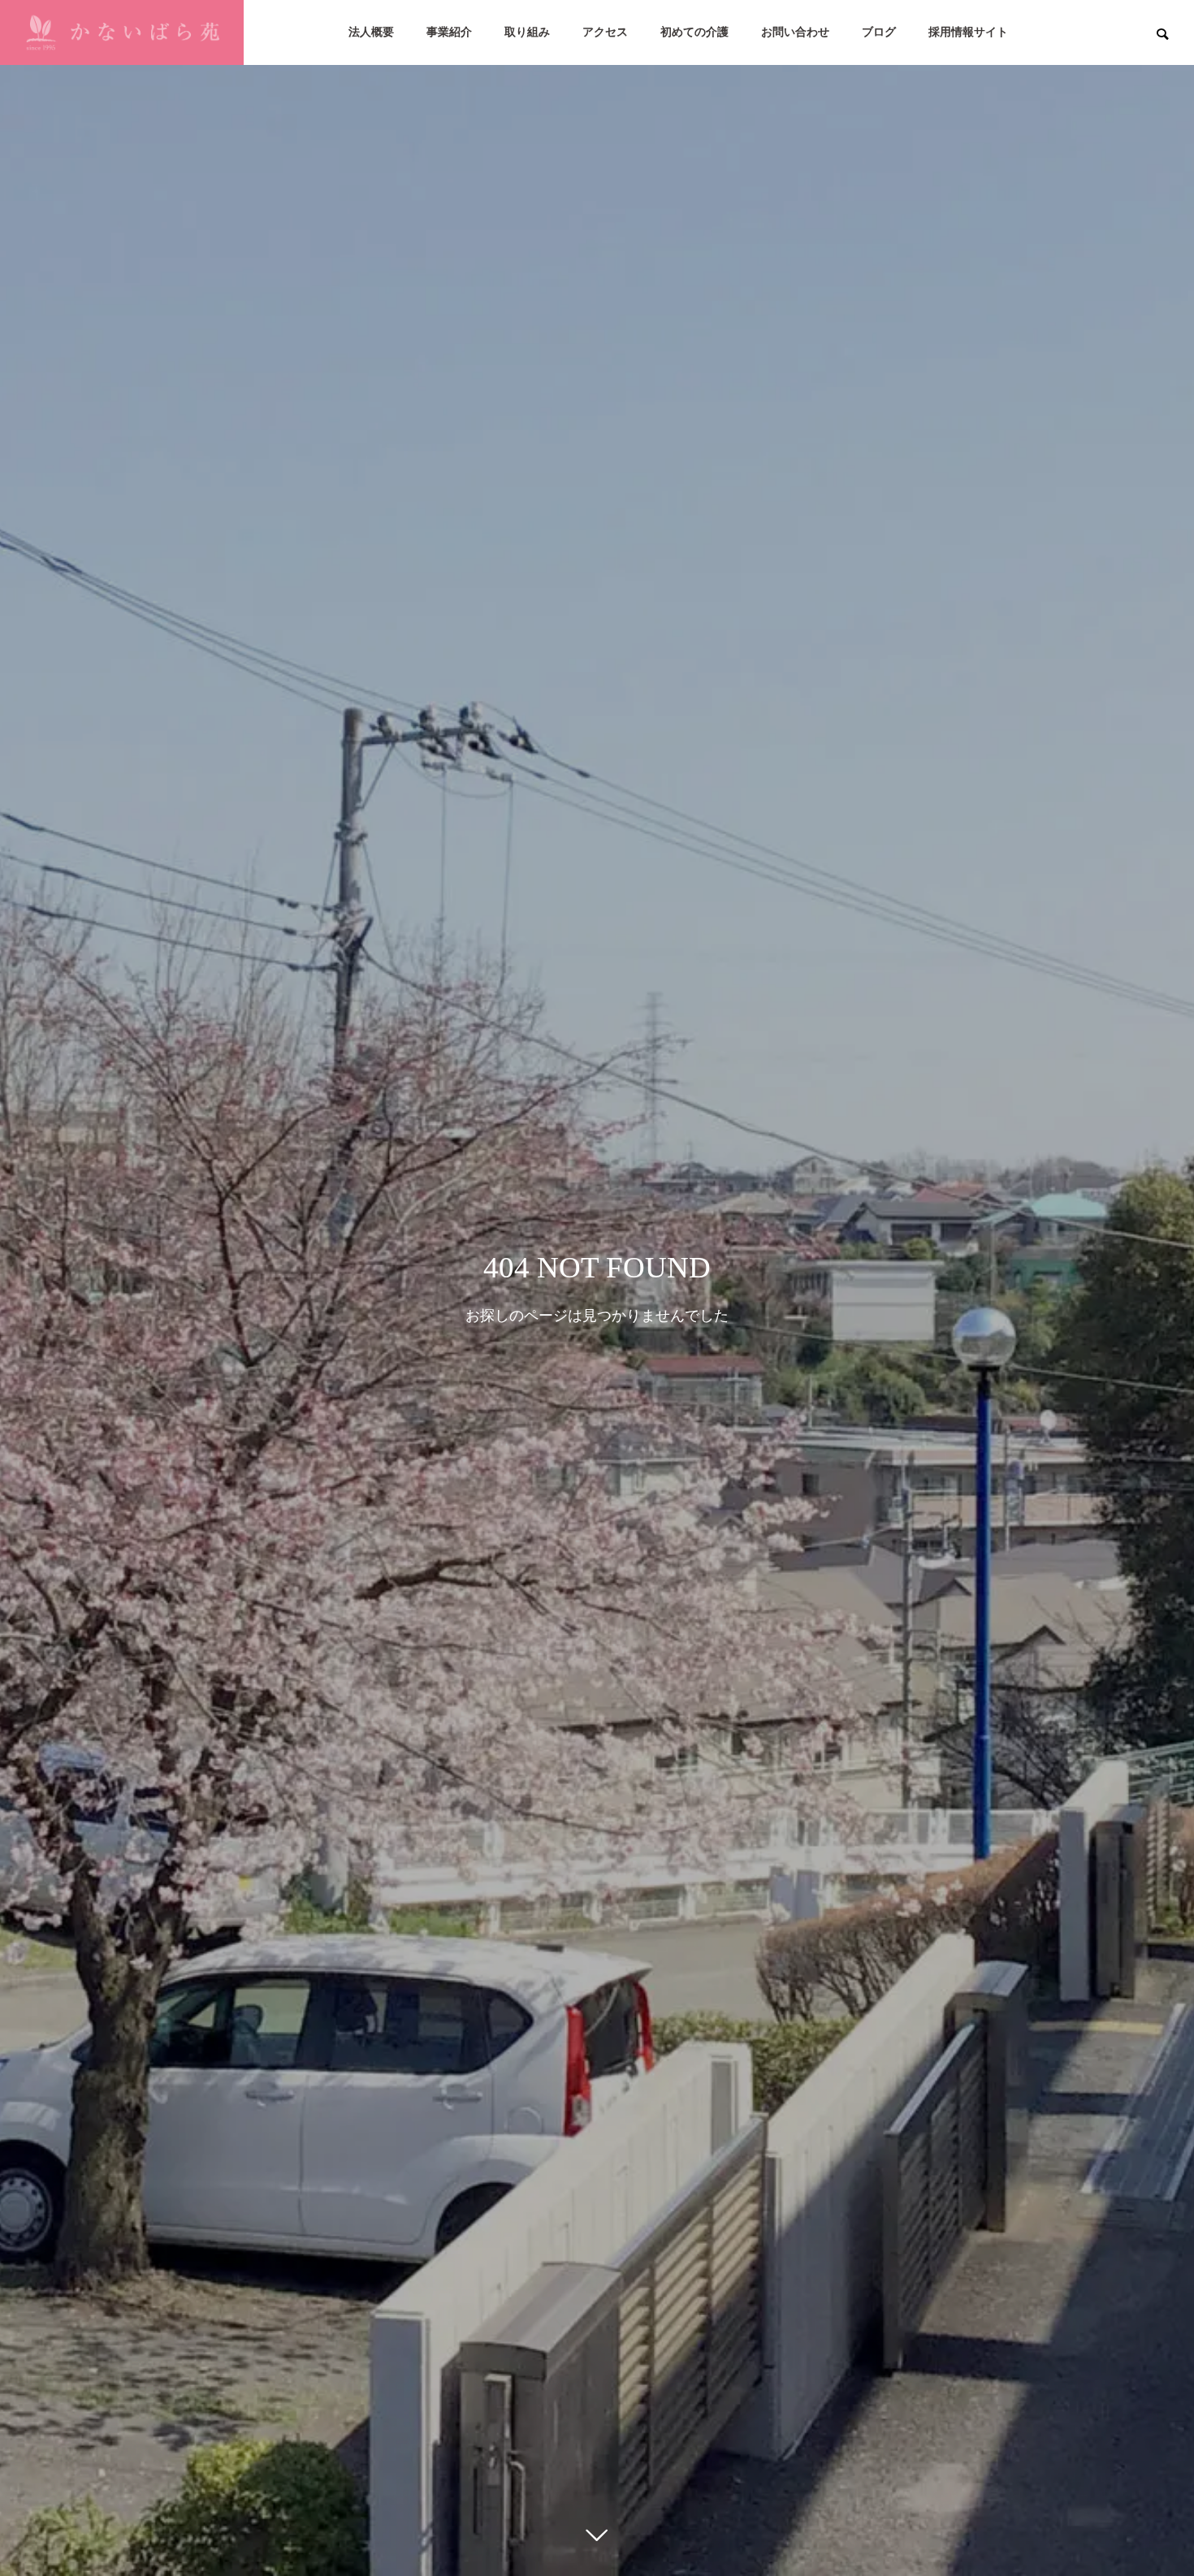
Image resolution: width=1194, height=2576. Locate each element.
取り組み (527, 32)
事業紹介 (449, 32)
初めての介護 (694, 32)
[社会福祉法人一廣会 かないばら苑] (122, 32)
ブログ (879, 32)
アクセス (605, 32)
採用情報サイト (968, 32)
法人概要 (371, 32)
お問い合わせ (795, 32)
